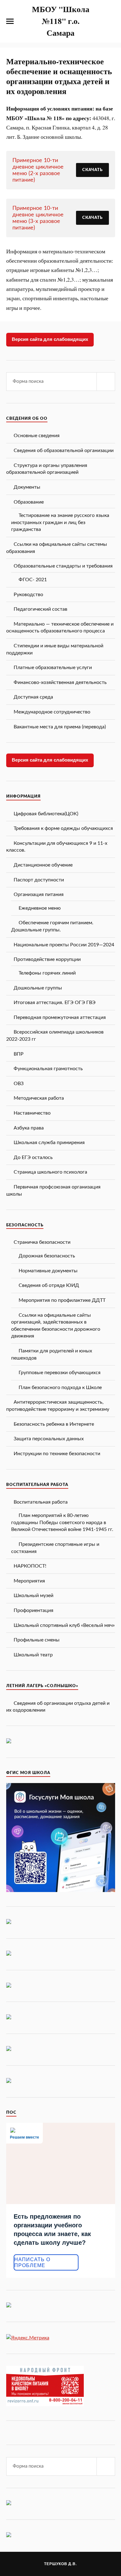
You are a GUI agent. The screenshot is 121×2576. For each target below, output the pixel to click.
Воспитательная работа (41, 1502)
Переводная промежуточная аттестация (60, 1017)
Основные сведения (37, 436)
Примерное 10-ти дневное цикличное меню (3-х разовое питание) (38, 218)
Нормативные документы (48, 1271)
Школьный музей (34, 1596)
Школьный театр (33, 1655)
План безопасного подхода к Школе (60, 1388)
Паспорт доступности (39, 880)
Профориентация (34, 1610)
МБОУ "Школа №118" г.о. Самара (61, 21)
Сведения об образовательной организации (64, 450)
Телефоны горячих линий (47, 973)
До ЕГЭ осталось (33, 1157)
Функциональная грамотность (48, 1069)
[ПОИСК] (106, 382)
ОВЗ (19, 1084)
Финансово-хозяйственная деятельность (60, 682)
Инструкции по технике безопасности (57, 1454)
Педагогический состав (40, 609)
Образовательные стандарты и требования (63, 566)
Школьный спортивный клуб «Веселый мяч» (64, 1625)
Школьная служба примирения (49, 1143)
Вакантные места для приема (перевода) (60, 727)
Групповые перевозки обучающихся (60, 1373)
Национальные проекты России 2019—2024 (64, 945)
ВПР (19, 1054)
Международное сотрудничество (52, 712)
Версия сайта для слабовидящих (50, 339)
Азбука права (29, 1128)
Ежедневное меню (40, 908)
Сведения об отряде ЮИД (49, 1285)
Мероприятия (29, 1581)
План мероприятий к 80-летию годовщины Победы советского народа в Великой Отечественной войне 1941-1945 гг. (62, 1522)
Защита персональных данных (49, 1439)
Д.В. (73, 2564)
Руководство (28, 595)
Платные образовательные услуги (53, 668)
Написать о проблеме (32, 2262)
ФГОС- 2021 (33, 580)
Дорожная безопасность (47, 1256)
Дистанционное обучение (43, 865)
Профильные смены (37, 1640)
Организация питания (39, 894)
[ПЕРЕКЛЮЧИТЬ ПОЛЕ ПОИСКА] (111, 21)
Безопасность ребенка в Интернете (54, 1424)
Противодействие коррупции (47, 959)
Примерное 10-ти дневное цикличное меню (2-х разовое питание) (38, 170)
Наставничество (32, 1113)
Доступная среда (33, 697)
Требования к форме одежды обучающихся (63, 828)
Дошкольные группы (38, 988)
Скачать (92, 170)
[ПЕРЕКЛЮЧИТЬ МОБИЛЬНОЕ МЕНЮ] (10, 21)
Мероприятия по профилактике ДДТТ (62, 1300)
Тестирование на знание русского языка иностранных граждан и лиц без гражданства (60, 522)
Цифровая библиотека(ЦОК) (46, 814)
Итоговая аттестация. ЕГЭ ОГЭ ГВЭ (55, 1003)
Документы (27, 487)
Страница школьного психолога (50, 1172)
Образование (29, 502)
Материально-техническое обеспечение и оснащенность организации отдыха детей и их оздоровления (59, 76)
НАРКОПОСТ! (30, 1566)
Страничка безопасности (42, 1242)
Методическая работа (39, 1098)
